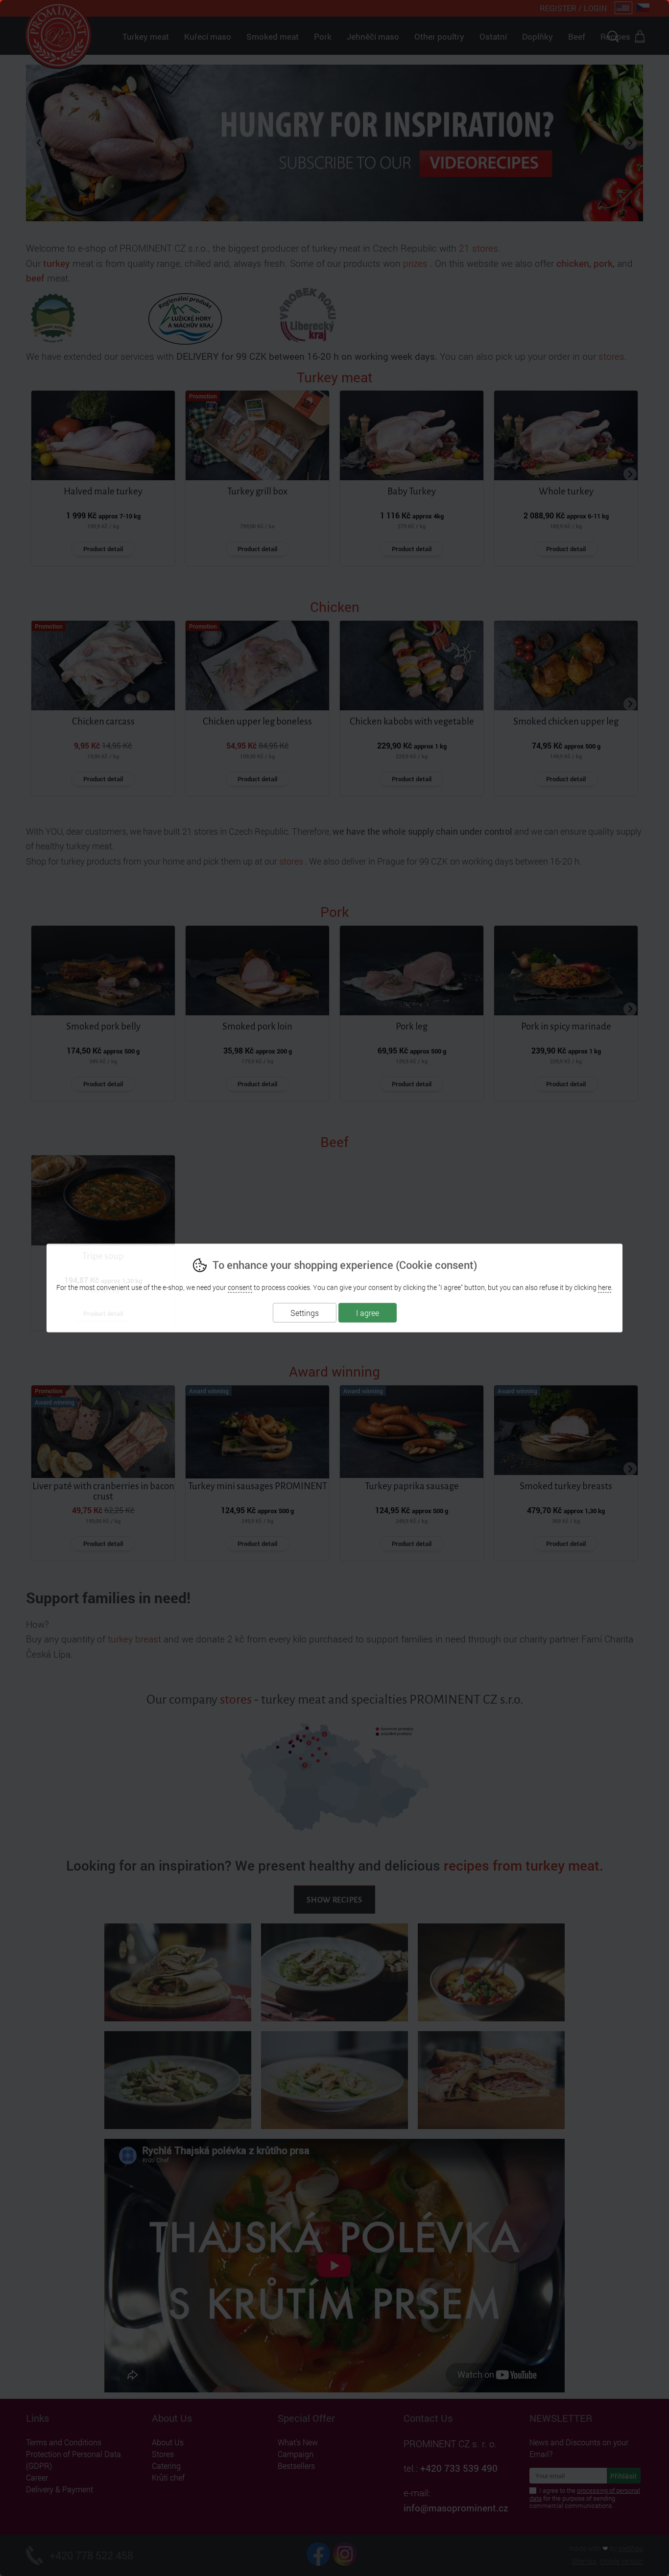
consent (240, 1287)
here (605, 1287)
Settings (305, 1313)
